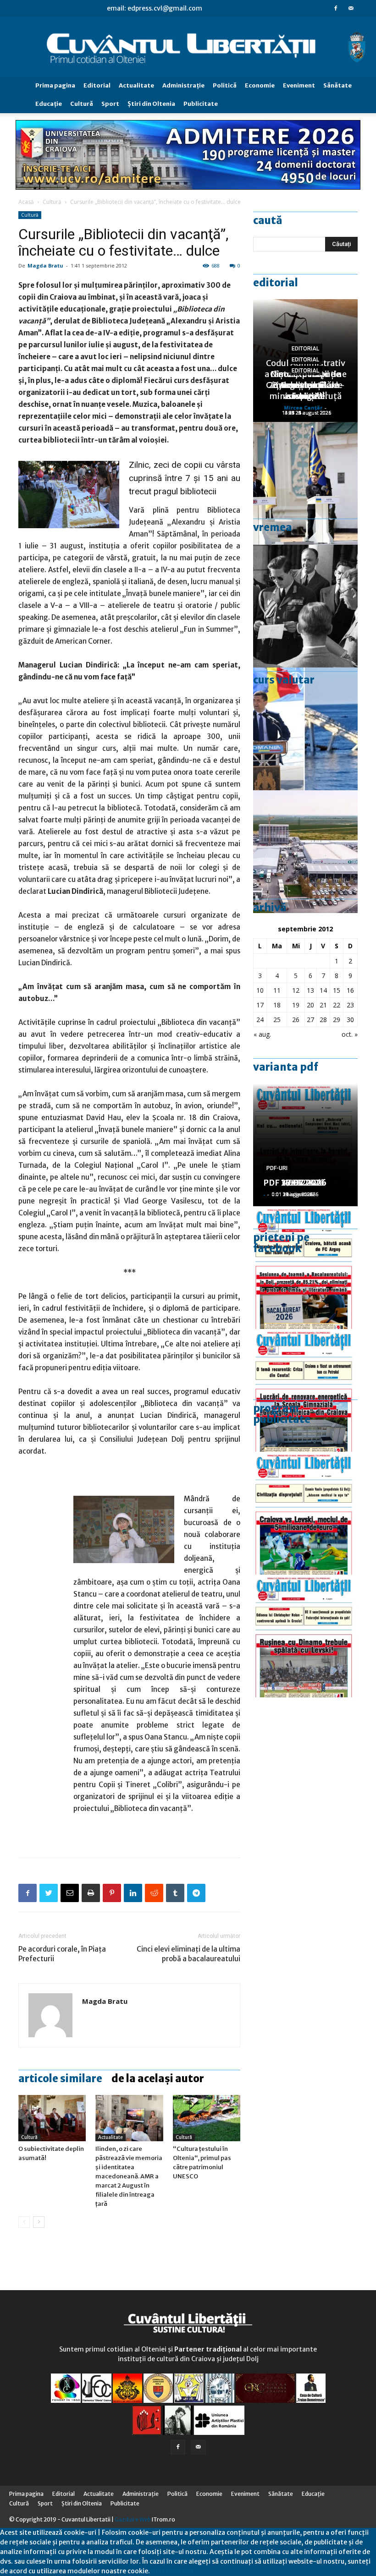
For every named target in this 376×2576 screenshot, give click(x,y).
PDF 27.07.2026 (295, 1183)
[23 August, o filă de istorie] (305, 606)
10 (260, 990)
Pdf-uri (277, 1168)
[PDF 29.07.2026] (305, 1513)
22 (337, 1005)
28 (323, 1020)
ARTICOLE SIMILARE (60, 2078)
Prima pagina (55, 85)
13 (310, 990)
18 (277, 1005)
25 (277, 1020)
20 (310, 1005)
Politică (225, 85)
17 (260, 1005)
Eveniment (299, 85)
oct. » (350, 1034)
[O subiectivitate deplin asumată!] (52, 2118)
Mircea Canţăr (303, 407)
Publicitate (201, 104)
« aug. (262, 1034)
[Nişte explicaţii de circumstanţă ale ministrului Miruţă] (305, 729)
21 (323, 1005)
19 (296, 1005)
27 (310, 1020)
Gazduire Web (133, 2519)
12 (296, 990)
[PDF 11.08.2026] (305, 1268)
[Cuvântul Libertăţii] (188, 47)
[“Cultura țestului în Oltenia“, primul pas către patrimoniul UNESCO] (207, 2118)
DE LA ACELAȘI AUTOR (158, 2078)
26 (296, 1020)
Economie (260, 85)
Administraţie (183, 85)
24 (260, 1020)
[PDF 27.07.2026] (305, 1636)
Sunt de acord (171, 2571)
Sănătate (337, 85)
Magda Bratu (45, 265)
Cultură (82, 104)
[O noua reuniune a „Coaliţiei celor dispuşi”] (305, 483)
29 (337, 1020)
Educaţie (49, 104)
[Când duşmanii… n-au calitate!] (305, 852)
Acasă (26, 202)
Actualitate (136, 85)
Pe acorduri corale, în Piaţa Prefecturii (62, 1954)
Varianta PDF (286, 1067)
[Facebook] (336, 8)
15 (337, 990)
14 (323, 990)
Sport (110, 104)
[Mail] (351, 8)
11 (277, 990)
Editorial (97, 85)
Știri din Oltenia (151, 104)
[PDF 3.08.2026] (305, 1390)
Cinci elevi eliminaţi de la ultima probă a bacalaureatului (188, 1954)
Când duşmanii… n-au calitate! (305, 391)
